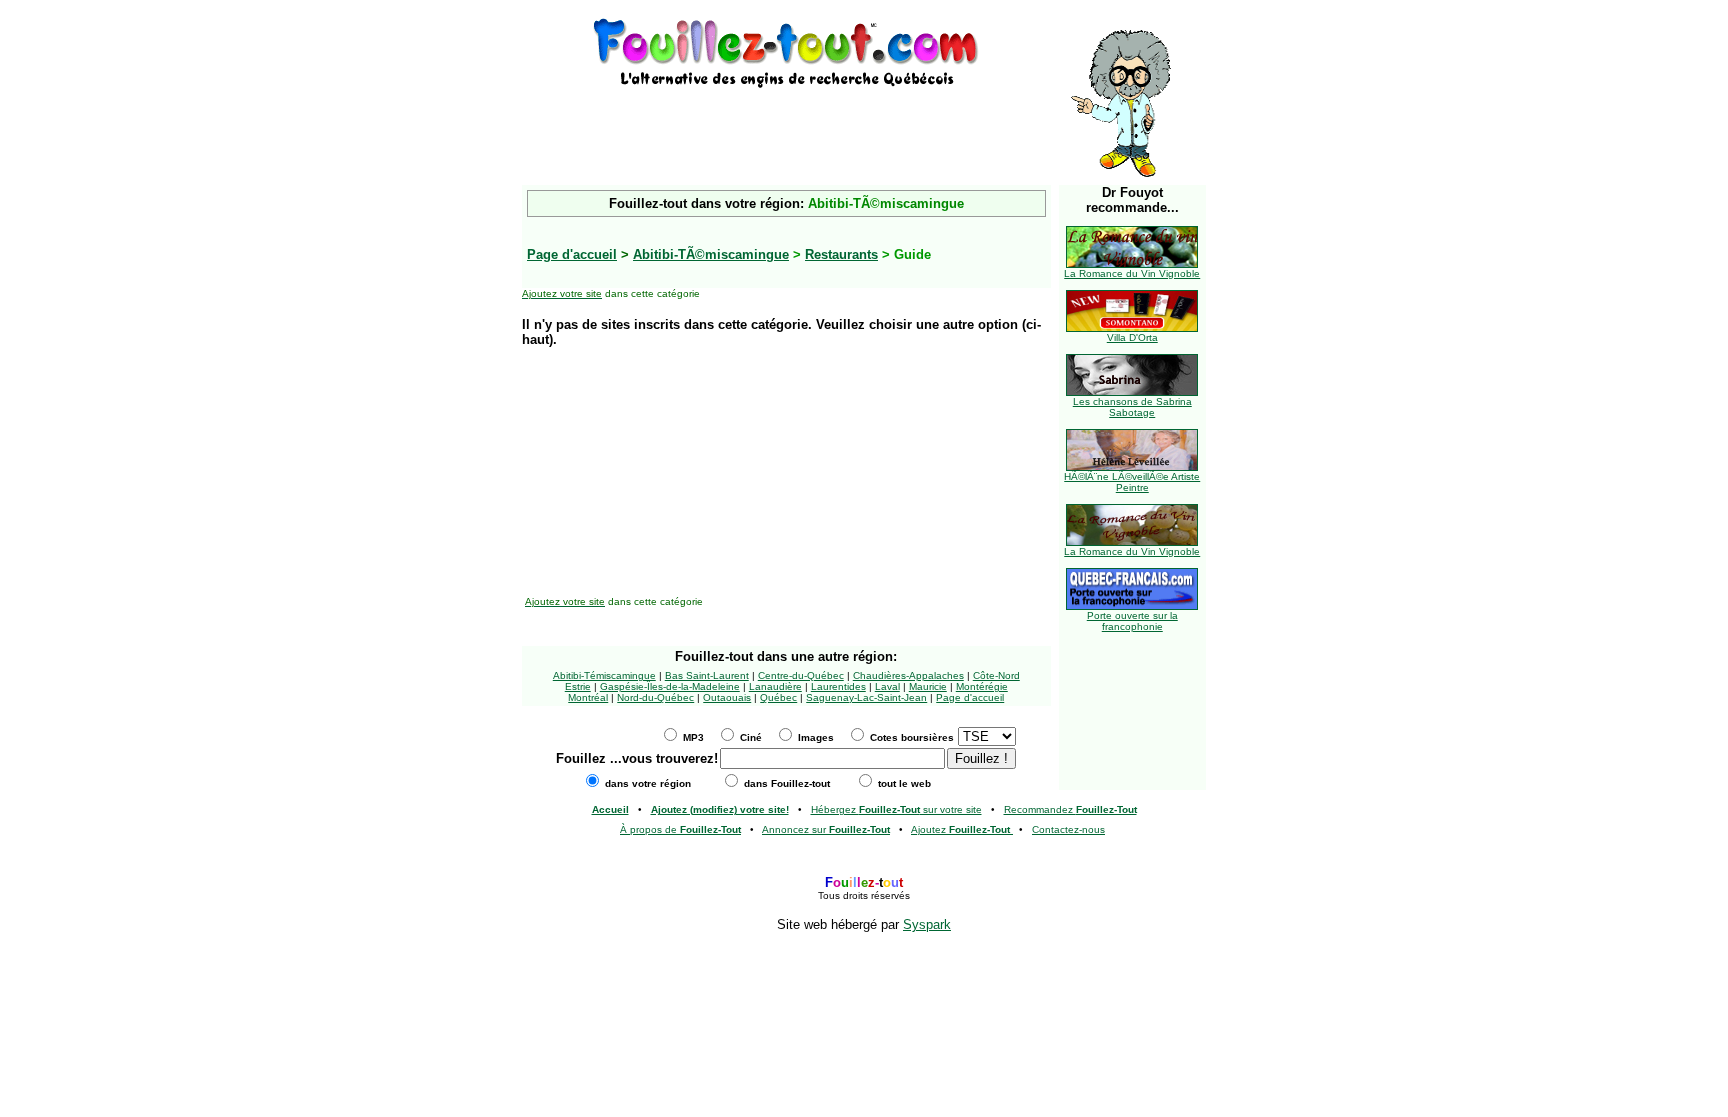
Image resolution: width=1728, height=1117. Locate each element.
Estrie (578, 686)
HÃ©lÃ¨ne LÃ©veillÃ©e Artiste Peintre (1132, 482)
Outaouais (727, 697)
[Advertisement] (786, 122)
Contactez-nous (1068, 829)
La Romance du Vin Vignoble (1132, 273)
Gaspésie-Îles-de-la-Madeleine (670, 686)
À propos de (680, 829)
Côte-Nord (996, 675)
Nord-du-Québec (655, 697)
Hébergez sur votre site (896, 809)
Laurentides (838, 686)
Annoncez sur (826, 829)
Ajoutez (960, 829)
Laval (887, 686)
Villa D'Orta (1132, 337)
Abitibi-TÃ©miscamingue (711, 254)
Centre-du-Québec (801, 675)
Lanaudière (775, 686)
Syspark (927, 924)
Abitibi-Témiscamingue (604, 675)
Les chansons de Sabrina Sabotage (1132, 407)
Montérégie (982, 686)
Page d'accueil (970, 697)
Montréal (588, 697)
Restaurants (841, 254)
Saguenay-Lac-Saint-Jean (866, 697)
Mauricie (928, 686)
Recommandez (1070, 809)
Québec (778, 697)
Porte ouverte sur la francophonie (1132, 621)
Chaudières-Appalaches (908, 675)
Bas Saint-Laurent (707, 675)
